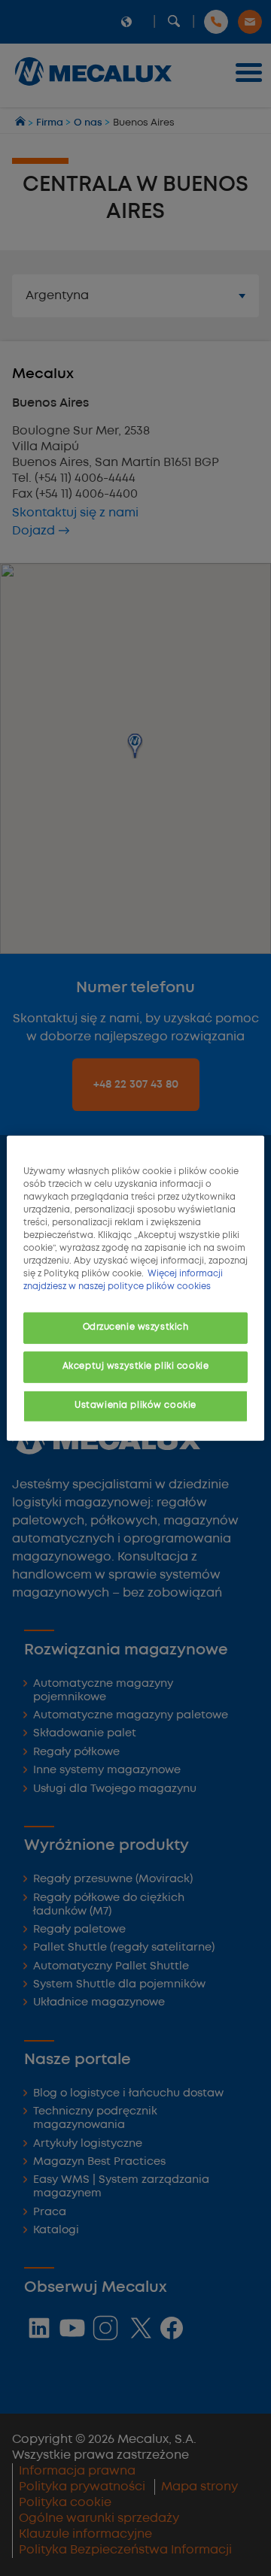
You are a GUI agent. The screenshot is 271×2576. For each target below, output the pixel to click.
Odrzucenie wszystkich (136, 1327)
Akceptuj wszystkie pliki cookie (136, 1367)
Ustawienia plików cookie (135, 1406)
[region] (135, 1288)
